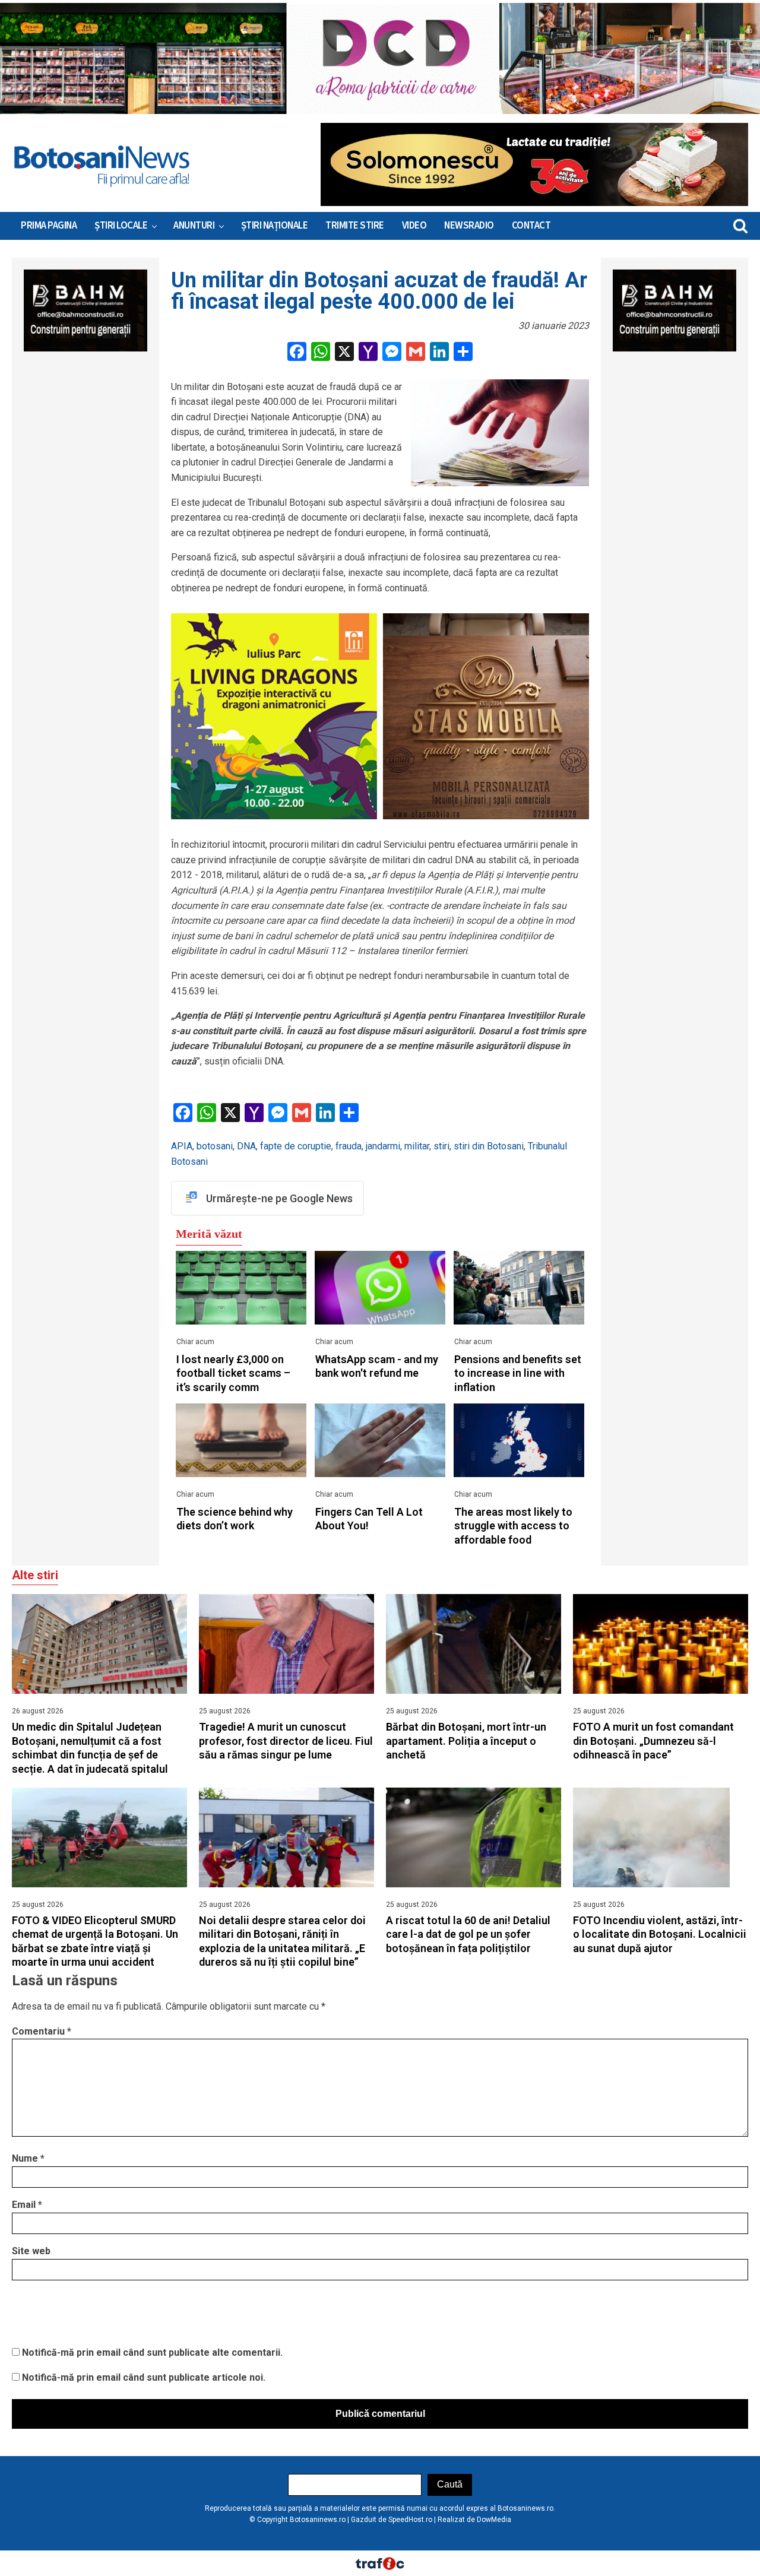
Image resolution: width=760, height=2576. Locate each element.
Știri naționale (275, 226)
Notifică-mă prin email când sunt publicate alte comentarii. (152, 2352)
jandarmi (383, 1146)
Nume (28, 2158)
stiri (441, 1146)
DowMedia (494, 2520)
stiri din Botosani (489, 1146)
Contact (531, 226)
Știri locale (121, 226)
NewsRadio (469, 226)
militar (417, 1146)
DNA (246, 1146)
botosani (215, 1146)
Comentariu (42, 2031)
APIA (182, 1146)
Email (27, 2205)
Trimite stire (355, 226)
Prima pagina (49, 226)
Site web (31, 2251)
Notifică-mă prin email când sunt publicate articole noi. (144, 2377)
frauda (349, 1146)
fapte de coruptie (296, 1146)
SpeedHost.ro (410, 2520)
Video (414, 226)
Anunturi (194, 226)
